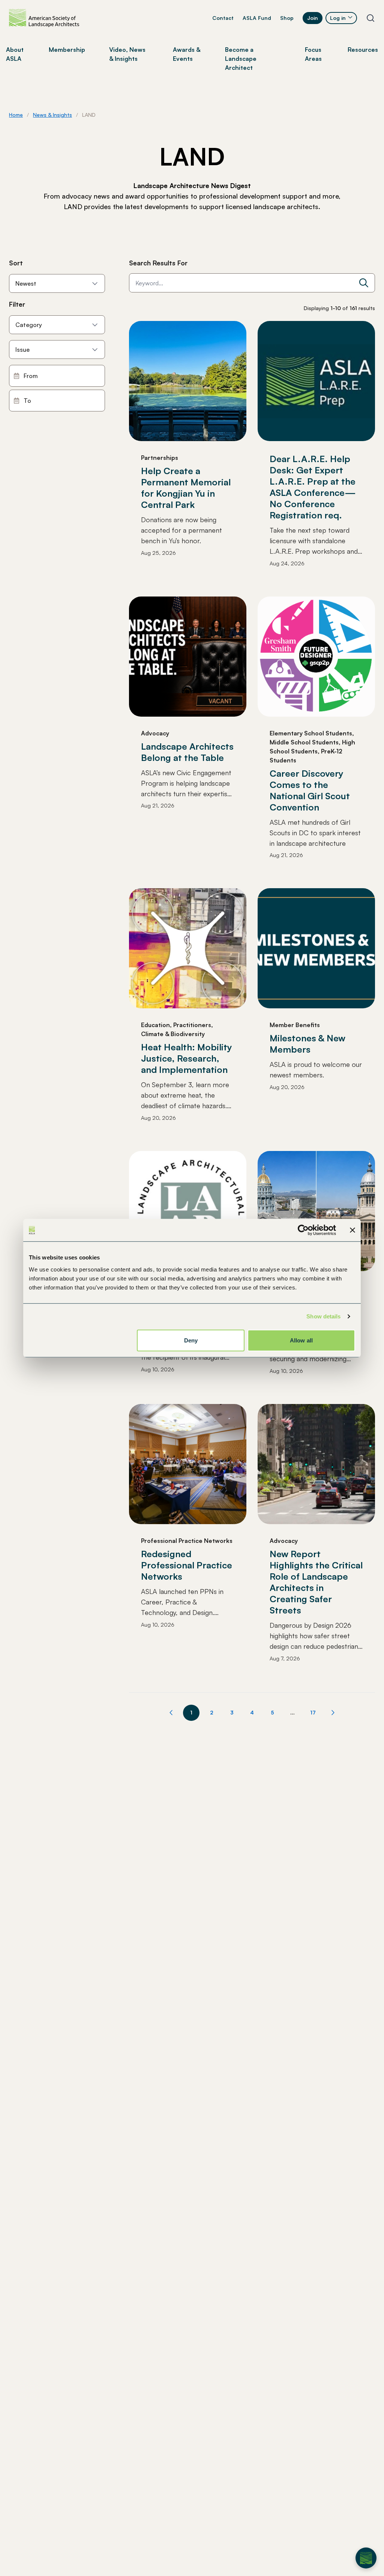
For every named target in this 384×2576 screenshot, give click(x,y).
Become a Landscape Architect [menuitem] (241, 59)
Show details (323, 1316)
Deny (191, 1340)
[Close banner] (352, 1230)
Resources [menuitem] (363, 50)
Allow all (301, 1340)
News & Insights (52, 115)
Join (313, 18)
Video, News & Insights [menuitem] (127, 54)
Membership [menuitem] (67, 50)
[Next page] (333, 1713)
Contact (223, 18)
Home (16, 115)
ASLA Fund (257, 18)
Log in (338, 18)
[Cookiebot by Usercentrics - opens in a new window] (303, 1230)
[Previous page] (171, 1713)
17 (313, 1712)
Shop (287, 18)
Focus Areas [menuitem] (313, 54)
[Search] (364, 283)
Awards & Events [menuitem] (187, 54)
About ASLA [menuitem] (15, 54)
